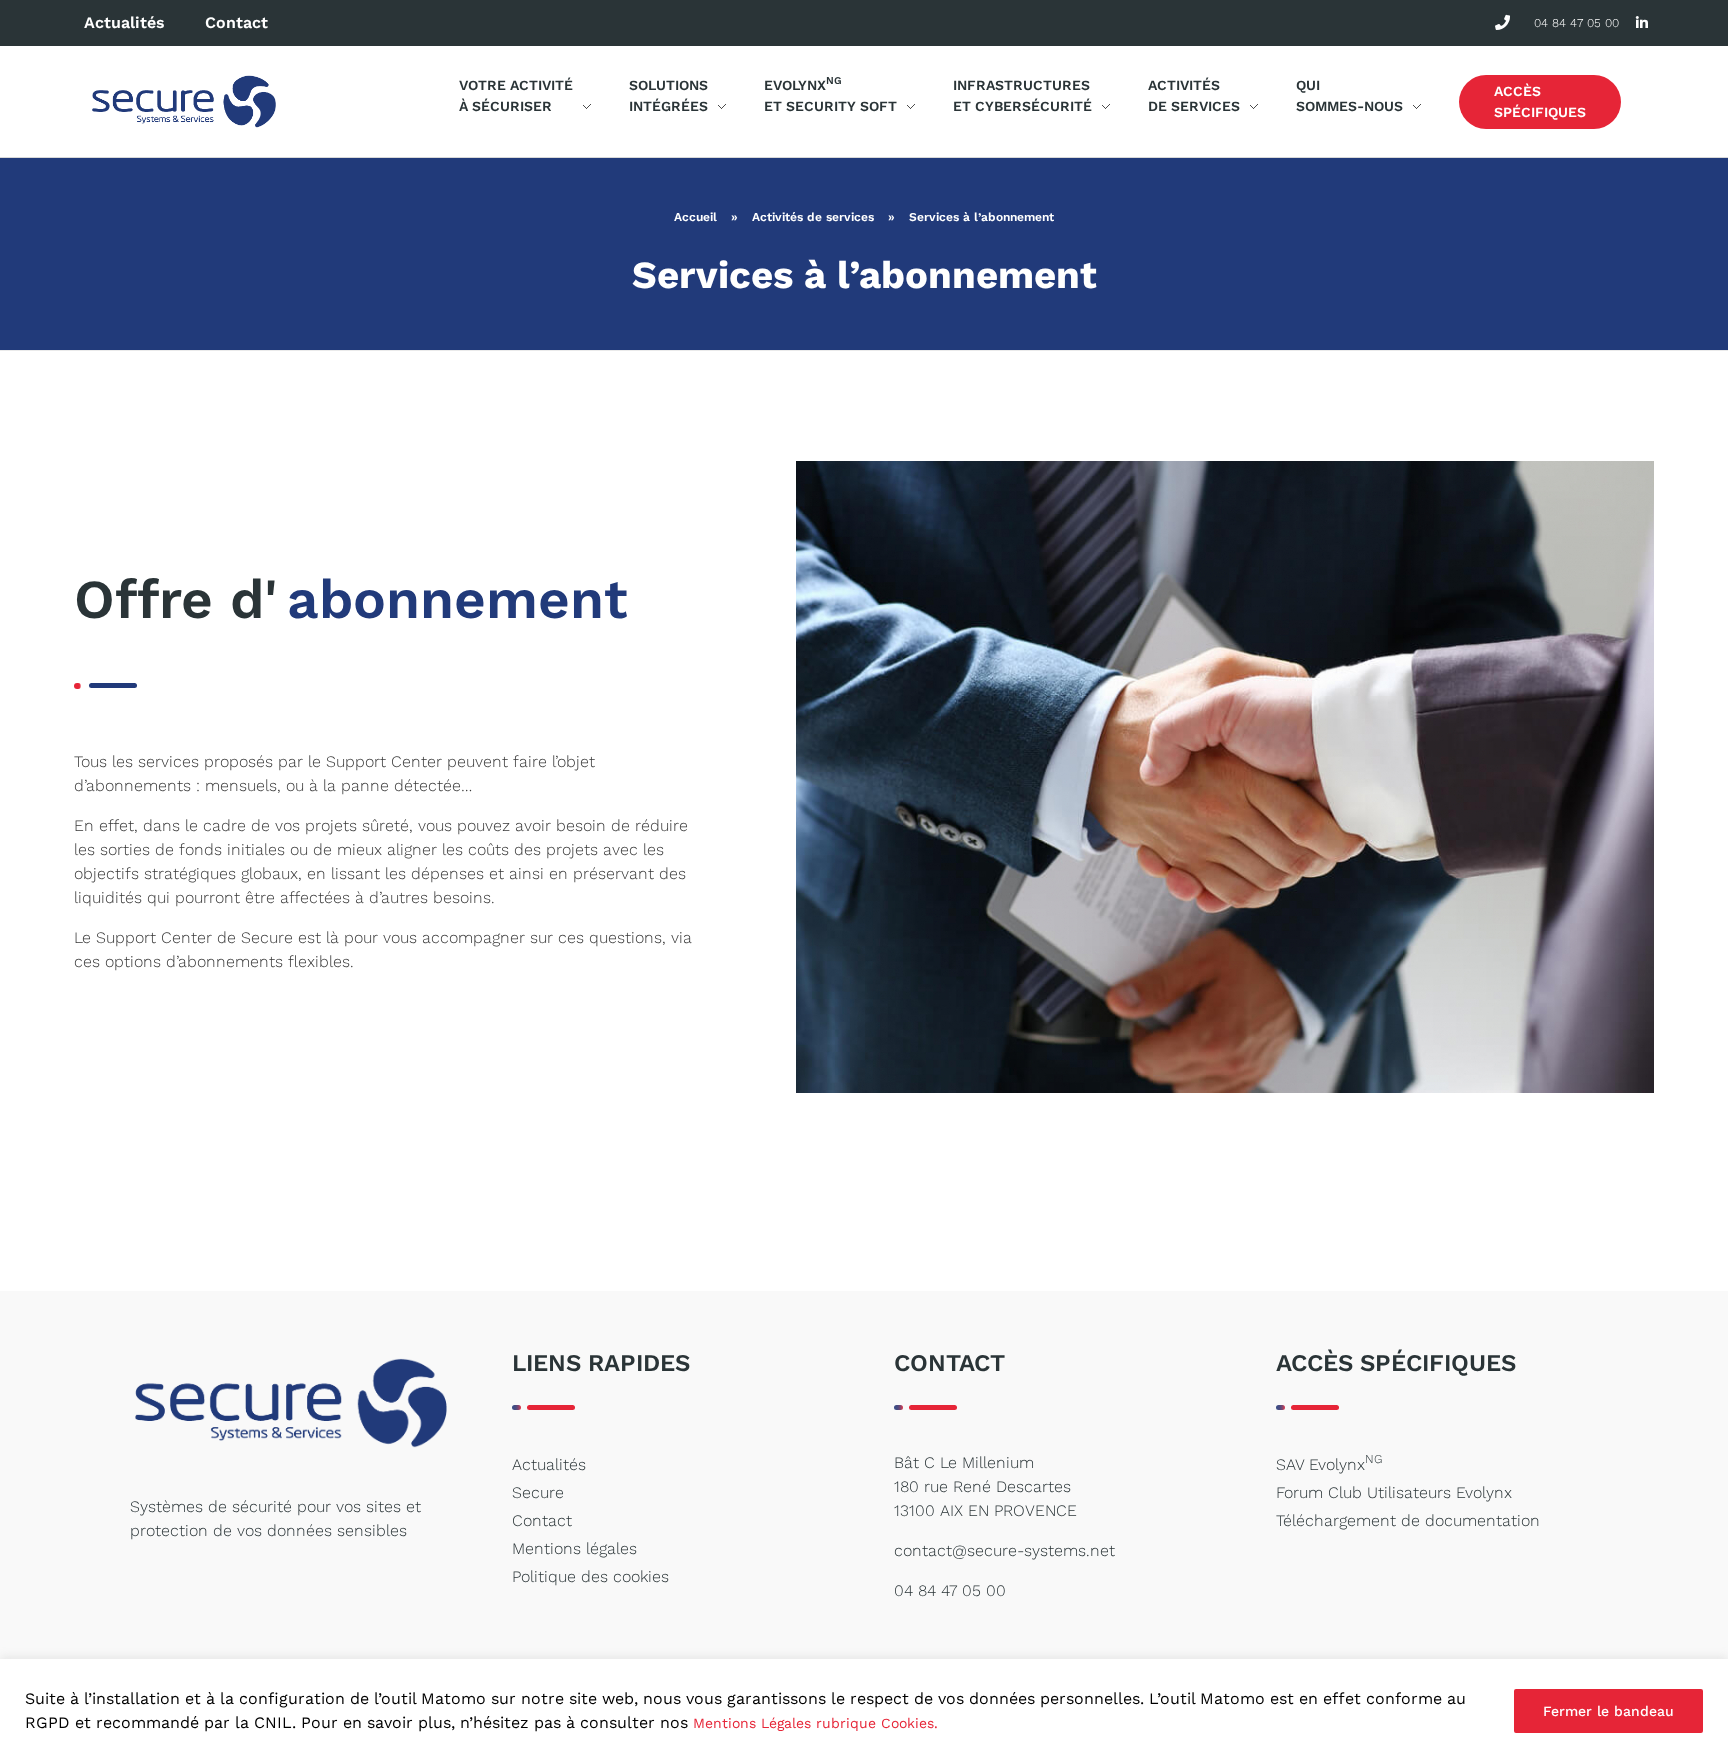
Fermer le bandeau (1608, 1711)
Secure (538, 1492)
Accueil (695, 217)
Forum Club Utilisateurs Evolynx (1394, 1492)
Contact (236, 22)
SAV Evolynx (1329, 1463)
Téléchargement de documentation (1408, 1520)
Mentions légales (574, 1548)
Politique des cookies (590, 1576)
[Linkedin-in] (1641, 23)
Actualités (124, 22)
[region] (864, 1705)
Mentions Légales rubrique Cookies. (815, 1723)
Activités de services (813, 217)
